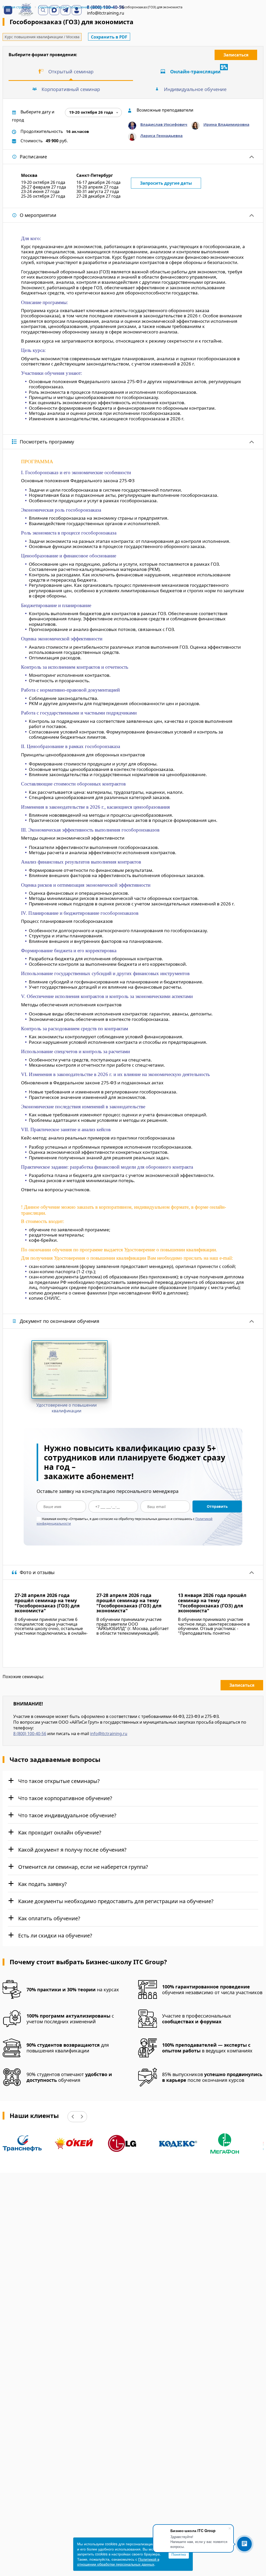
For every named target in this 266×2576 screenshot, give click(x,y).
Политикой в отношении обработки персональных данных (118, 2562)
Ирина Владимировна (226, 124)
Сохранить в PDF (109, 37)
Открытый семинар (71, 72)
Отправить (217, 1506)
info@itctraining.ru (109, 1734)
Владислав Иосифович (164, 124)
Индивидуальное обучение (195, 89)
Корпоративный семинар (71, 89)
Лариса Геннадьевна (161, 136)
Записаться (236, 55)
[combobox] (93, 112)
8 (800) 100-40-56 (30, 1734)
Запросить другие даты (166, 183)
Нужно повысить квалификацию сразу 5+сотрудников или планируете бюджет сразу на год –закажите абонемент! (135, 1462)
